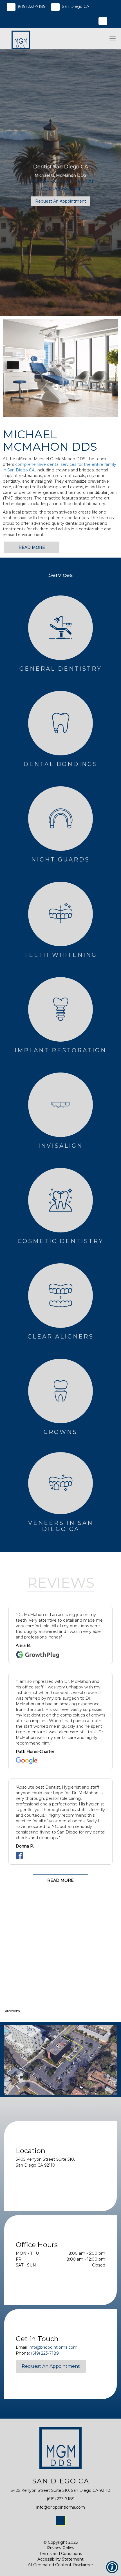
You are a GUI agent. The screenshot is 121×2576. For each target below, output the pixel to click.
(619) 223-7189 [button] (32, 6)
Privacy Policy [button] (61, 2548)
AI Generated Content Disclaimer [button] (60, 2565)
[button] (18, 39)
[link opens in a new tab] (61, 2521)
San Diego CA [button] (76, 6)
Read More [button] (32, 547)
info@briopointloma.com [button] (53, 2347)
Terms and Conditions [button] (61, 2554)
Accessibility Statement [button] (60, 2559)
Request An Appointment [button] (61, 201)
